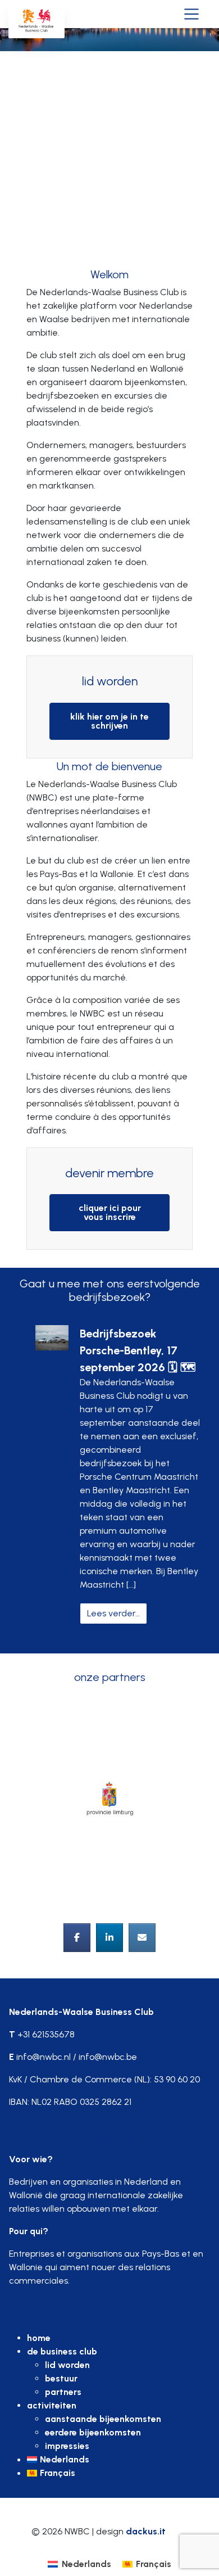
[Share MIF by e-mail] (142, 1938)
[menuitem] (118, 2460)
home (39, 2338)
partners (63, 2392)
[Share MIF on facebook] (77, 1938)
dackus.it (146, 2531)
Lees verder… (117, 1613)
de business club (62, 2351)
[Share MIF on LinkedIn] (109, 1938)
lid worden (67, 2365)
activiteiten (52, 2405)
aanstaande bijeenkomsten (103, 2419)
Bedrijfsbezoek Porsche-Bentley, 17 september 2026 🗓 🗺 (138, 1350)
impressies (67, 2446)
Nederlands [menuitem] (86, 2564)
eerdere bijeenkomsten (93, 2432)
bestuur (61, 2378)
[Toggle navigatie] (191, 13)
